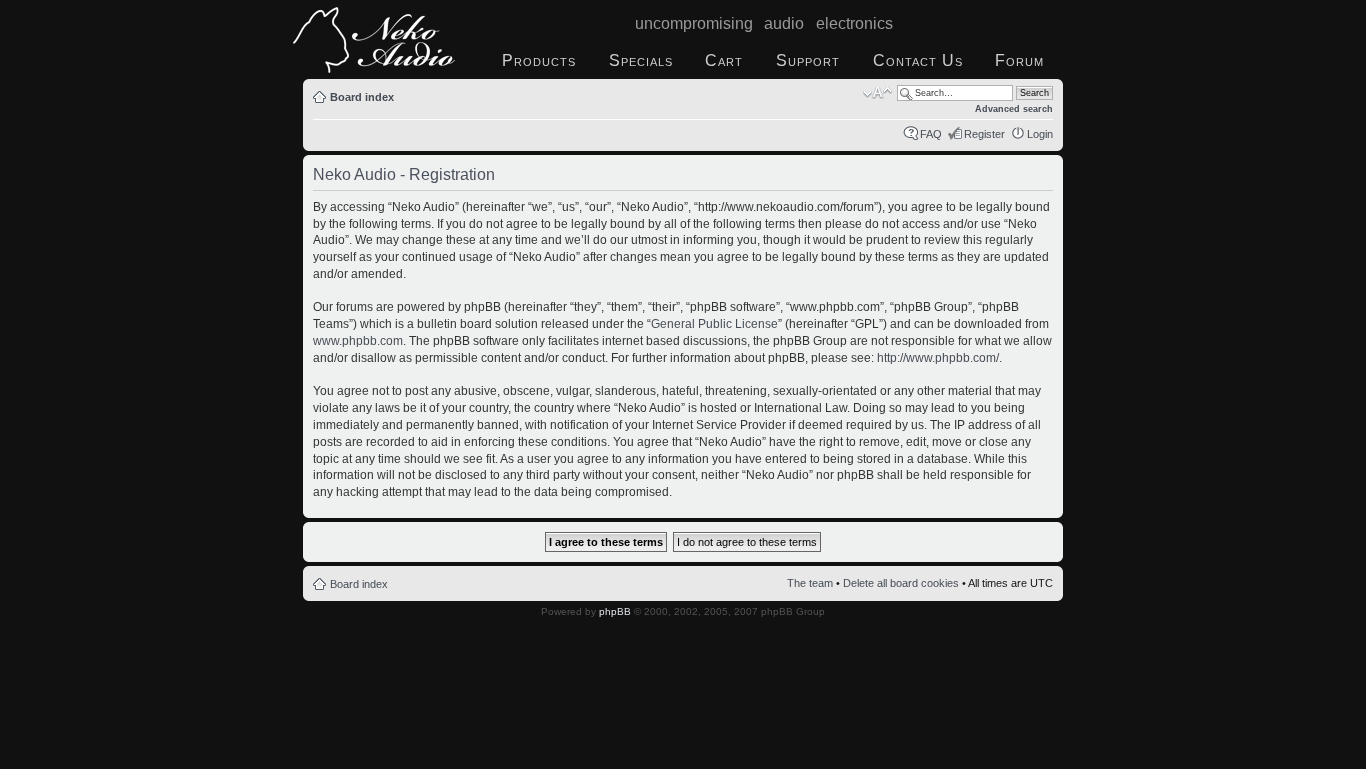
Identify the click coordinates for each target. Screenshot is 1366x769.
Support (808, 60)
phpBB (615, 611)
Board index (362, 97)
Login (1040, 134)
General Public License (714, 324)
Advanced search (1014, 109)
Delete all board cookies (901, 583)
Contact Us (918, 60)
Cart (724, 60)
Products (539, 60)
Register (984, 134)
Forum (1019, 60)
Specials (641, 60)
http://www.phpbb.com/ (938, 358)
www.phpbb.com (358, 341)
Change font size (877, 93)
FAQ (931, 134)
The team (810, 583)
